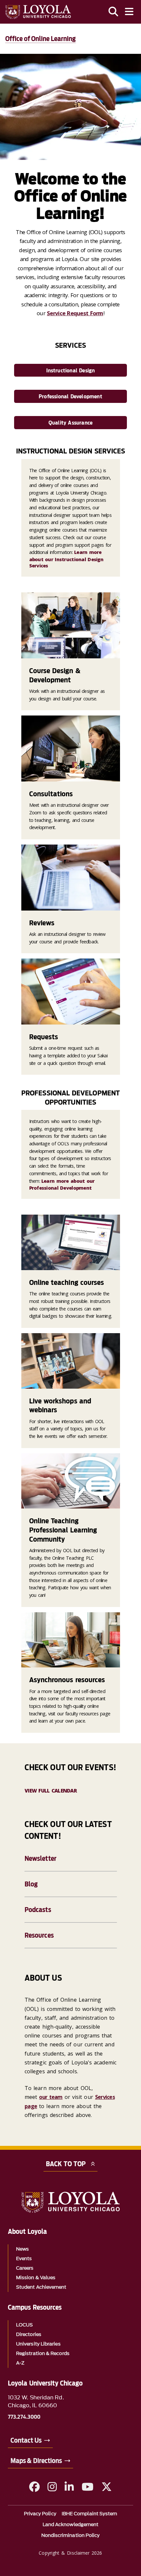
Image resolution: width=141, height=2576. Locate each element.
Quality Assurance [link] (70, 423)
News (22, 2249)
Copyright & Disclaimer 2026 (70, 2553)
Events (24, 2259)
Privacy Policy (40, 2514)
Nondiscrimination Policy (71, 2535)
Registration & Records (43, 2354)
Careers (25, 2268)
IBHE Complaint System (90, 2514)
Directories (29, 2334)
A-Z (20, 2363)
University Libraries (38, 2344)
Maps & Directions (36, 2461)
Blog (31, 1884)
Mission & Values (36, 2278)
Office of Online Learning (41, 39)
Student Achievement (41, 2287)
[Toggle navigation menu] (129, 12)
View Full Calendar (51, 1791)
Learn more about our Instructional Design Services (66, 559)
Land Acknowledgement (71, 2525)
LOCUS (24, 2325)
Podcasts (38, 1910)
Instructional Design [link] (71, 371)
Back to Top (66, 2164)
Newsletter (40, 1859)
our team (51, 2097)
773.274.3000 (24, 2417)
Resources (39, 1935)
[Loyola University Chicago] (38, 12)
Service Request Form (75, 313)
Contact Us (26, 2440)
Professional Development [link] (70, 396)
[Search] (113, 12)
